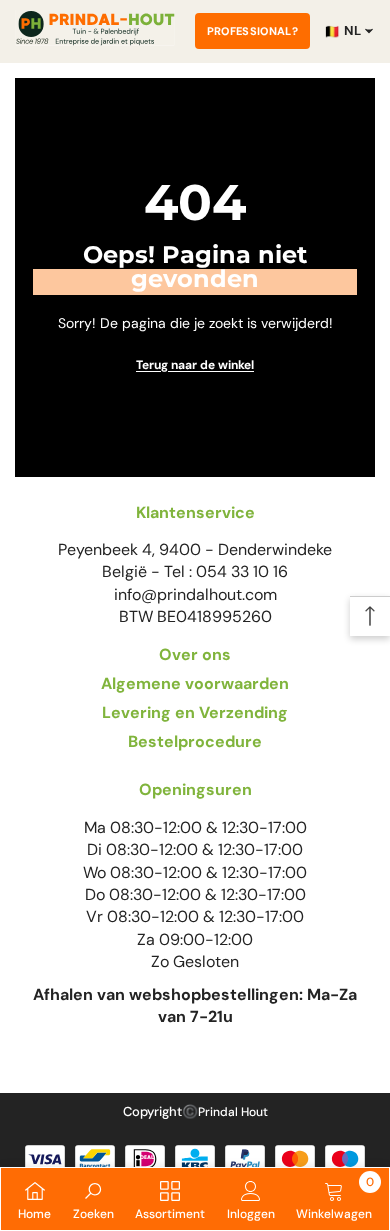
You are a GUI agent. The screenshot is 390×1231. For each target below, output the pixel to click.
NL (342, 31)
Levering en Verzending (195, 712)
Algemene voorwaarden (195, 683)
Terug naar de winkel (195, 365)
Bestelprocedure (195, 741)
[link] (93, 1199)
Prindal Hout (233, 1112)
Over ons (195, 654)
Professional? (252, 31)
